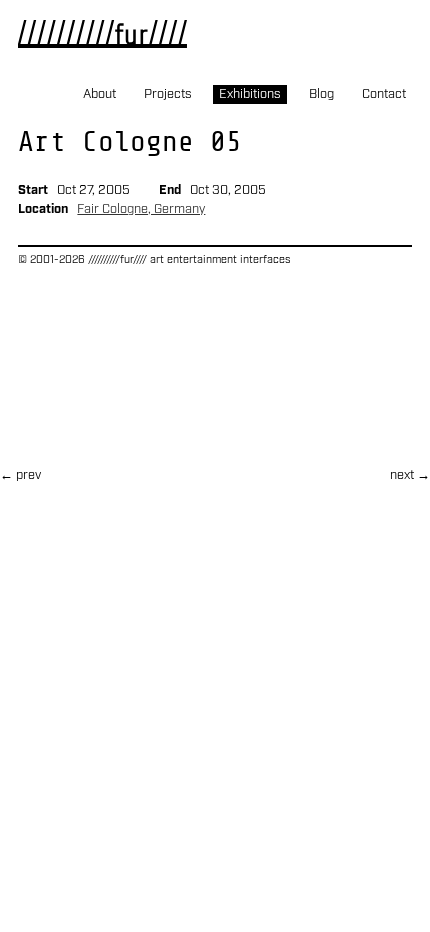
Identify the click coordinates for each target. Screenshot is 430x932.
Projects (168, 94)
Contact (384, 94)
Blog (321, 94)
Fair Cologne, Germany (141, 209)
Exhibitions (250, 94)
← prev (20, 475)
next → (410, 475)
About (99, 94)
